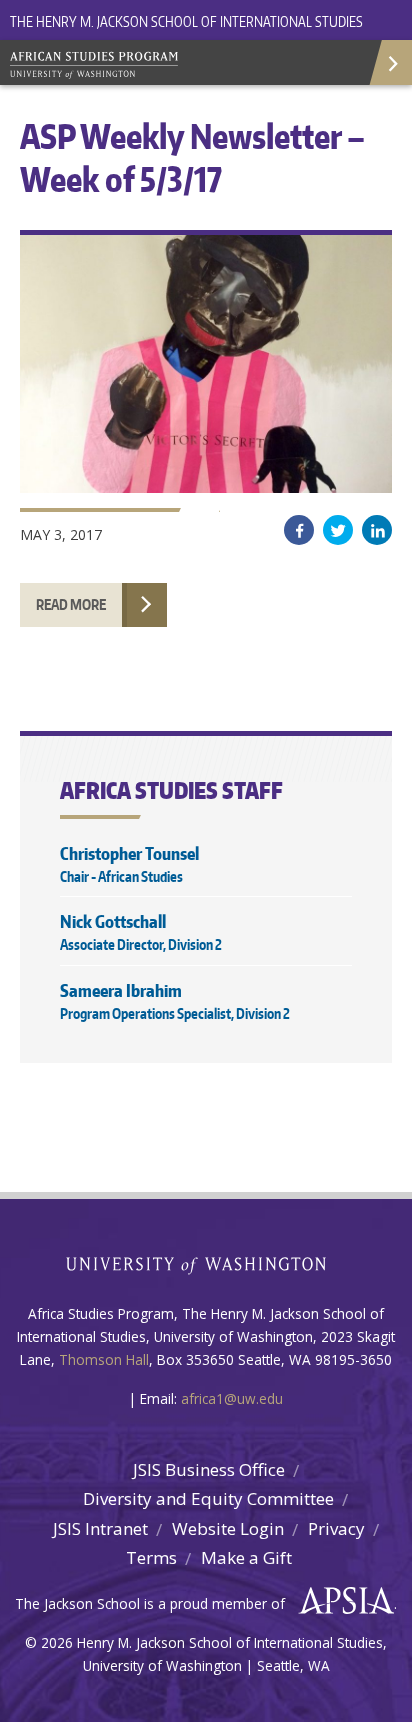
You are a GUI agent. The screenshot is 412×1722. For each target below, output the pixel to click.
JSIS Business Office (209, 1469)
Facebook (299, 530)
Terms (151, 1557)
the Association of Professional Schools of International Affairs (341, 1601)
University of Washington (206, 1263)
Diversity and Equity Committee (208, 1498)
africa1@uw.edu (232, 1398)
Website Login (228, 1528)
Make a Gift (246, 1557)
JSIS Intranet (100, 1528)
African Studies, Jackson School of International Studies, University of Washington (150, 67)
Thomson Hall (104, 1359)
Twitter (338, 530)
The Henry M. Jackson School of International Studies (186, 21)
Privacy (336, 1528)
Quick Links (389, 62)
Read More (71, 604)
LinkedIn (377, 530)
